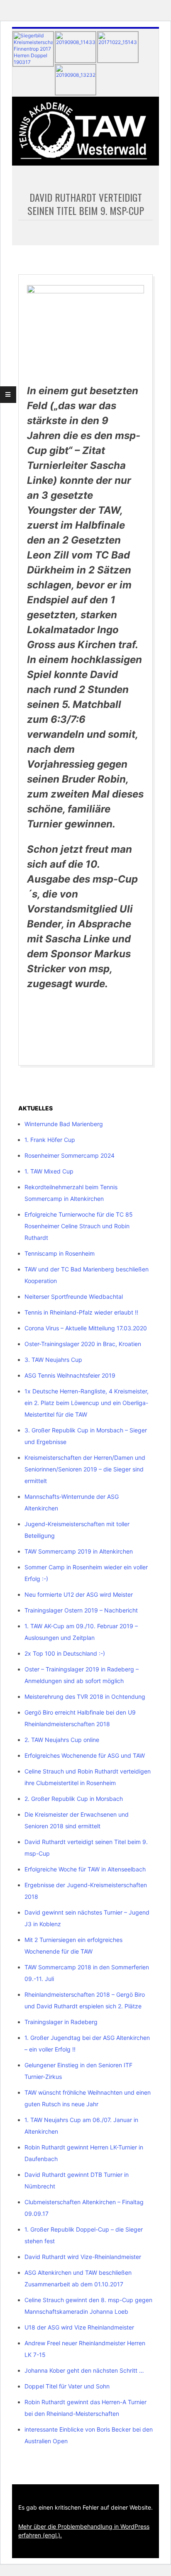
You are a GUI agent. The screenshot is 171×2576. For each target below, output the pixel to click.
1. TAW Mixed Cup (49, 1171)
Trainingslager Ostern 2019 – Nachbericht (81, 1610)
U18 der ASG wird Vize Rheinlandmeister (79, 2327)
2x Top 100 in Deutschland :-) (65, 1653)
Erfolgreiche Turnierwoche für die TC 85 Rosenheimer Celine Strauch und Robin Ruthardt (79, 1226)
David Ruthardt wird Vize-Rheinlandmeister (83, 2257)
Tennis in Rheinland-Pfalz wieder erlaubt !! (81, 1312)
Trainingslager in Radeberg (61, 2022)
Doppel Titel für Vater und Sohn (67, 2386)
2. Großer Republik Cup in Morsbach (74, 1799)
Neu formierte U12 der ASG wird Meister (79, 1594)
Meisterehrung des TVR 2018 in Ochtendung (85, 1697)
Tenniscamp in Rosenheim (60, 1253)
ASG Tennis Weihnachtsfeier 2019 (70, 1375)
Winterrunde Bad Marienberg (64, 1124)
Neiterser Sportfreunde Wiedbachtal (74, 1297)
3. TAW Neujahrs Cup (53, 1360)
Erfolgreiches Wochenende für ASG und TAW (85, 1755)
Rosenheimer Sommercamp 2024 (70, 1155)
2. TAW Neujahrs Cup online (62, 1740)
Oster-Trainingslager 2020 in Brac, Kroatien (83, 1344)
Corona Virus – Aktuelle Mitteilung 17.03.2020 (86, 1328)
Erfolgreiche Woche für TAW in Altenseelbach (85, 1869)
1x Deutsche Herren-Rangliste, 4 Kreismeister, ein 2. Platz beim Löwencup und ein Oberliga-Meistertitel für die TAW (87, 1403)
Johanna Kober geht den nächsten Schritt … (84, 2370)
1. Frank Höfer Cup (50, 1140)
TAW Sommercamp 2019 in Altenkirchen (79, 1551)
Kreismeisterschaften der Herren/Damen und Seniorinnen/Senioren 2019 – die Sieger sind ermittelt (85, 1469)
